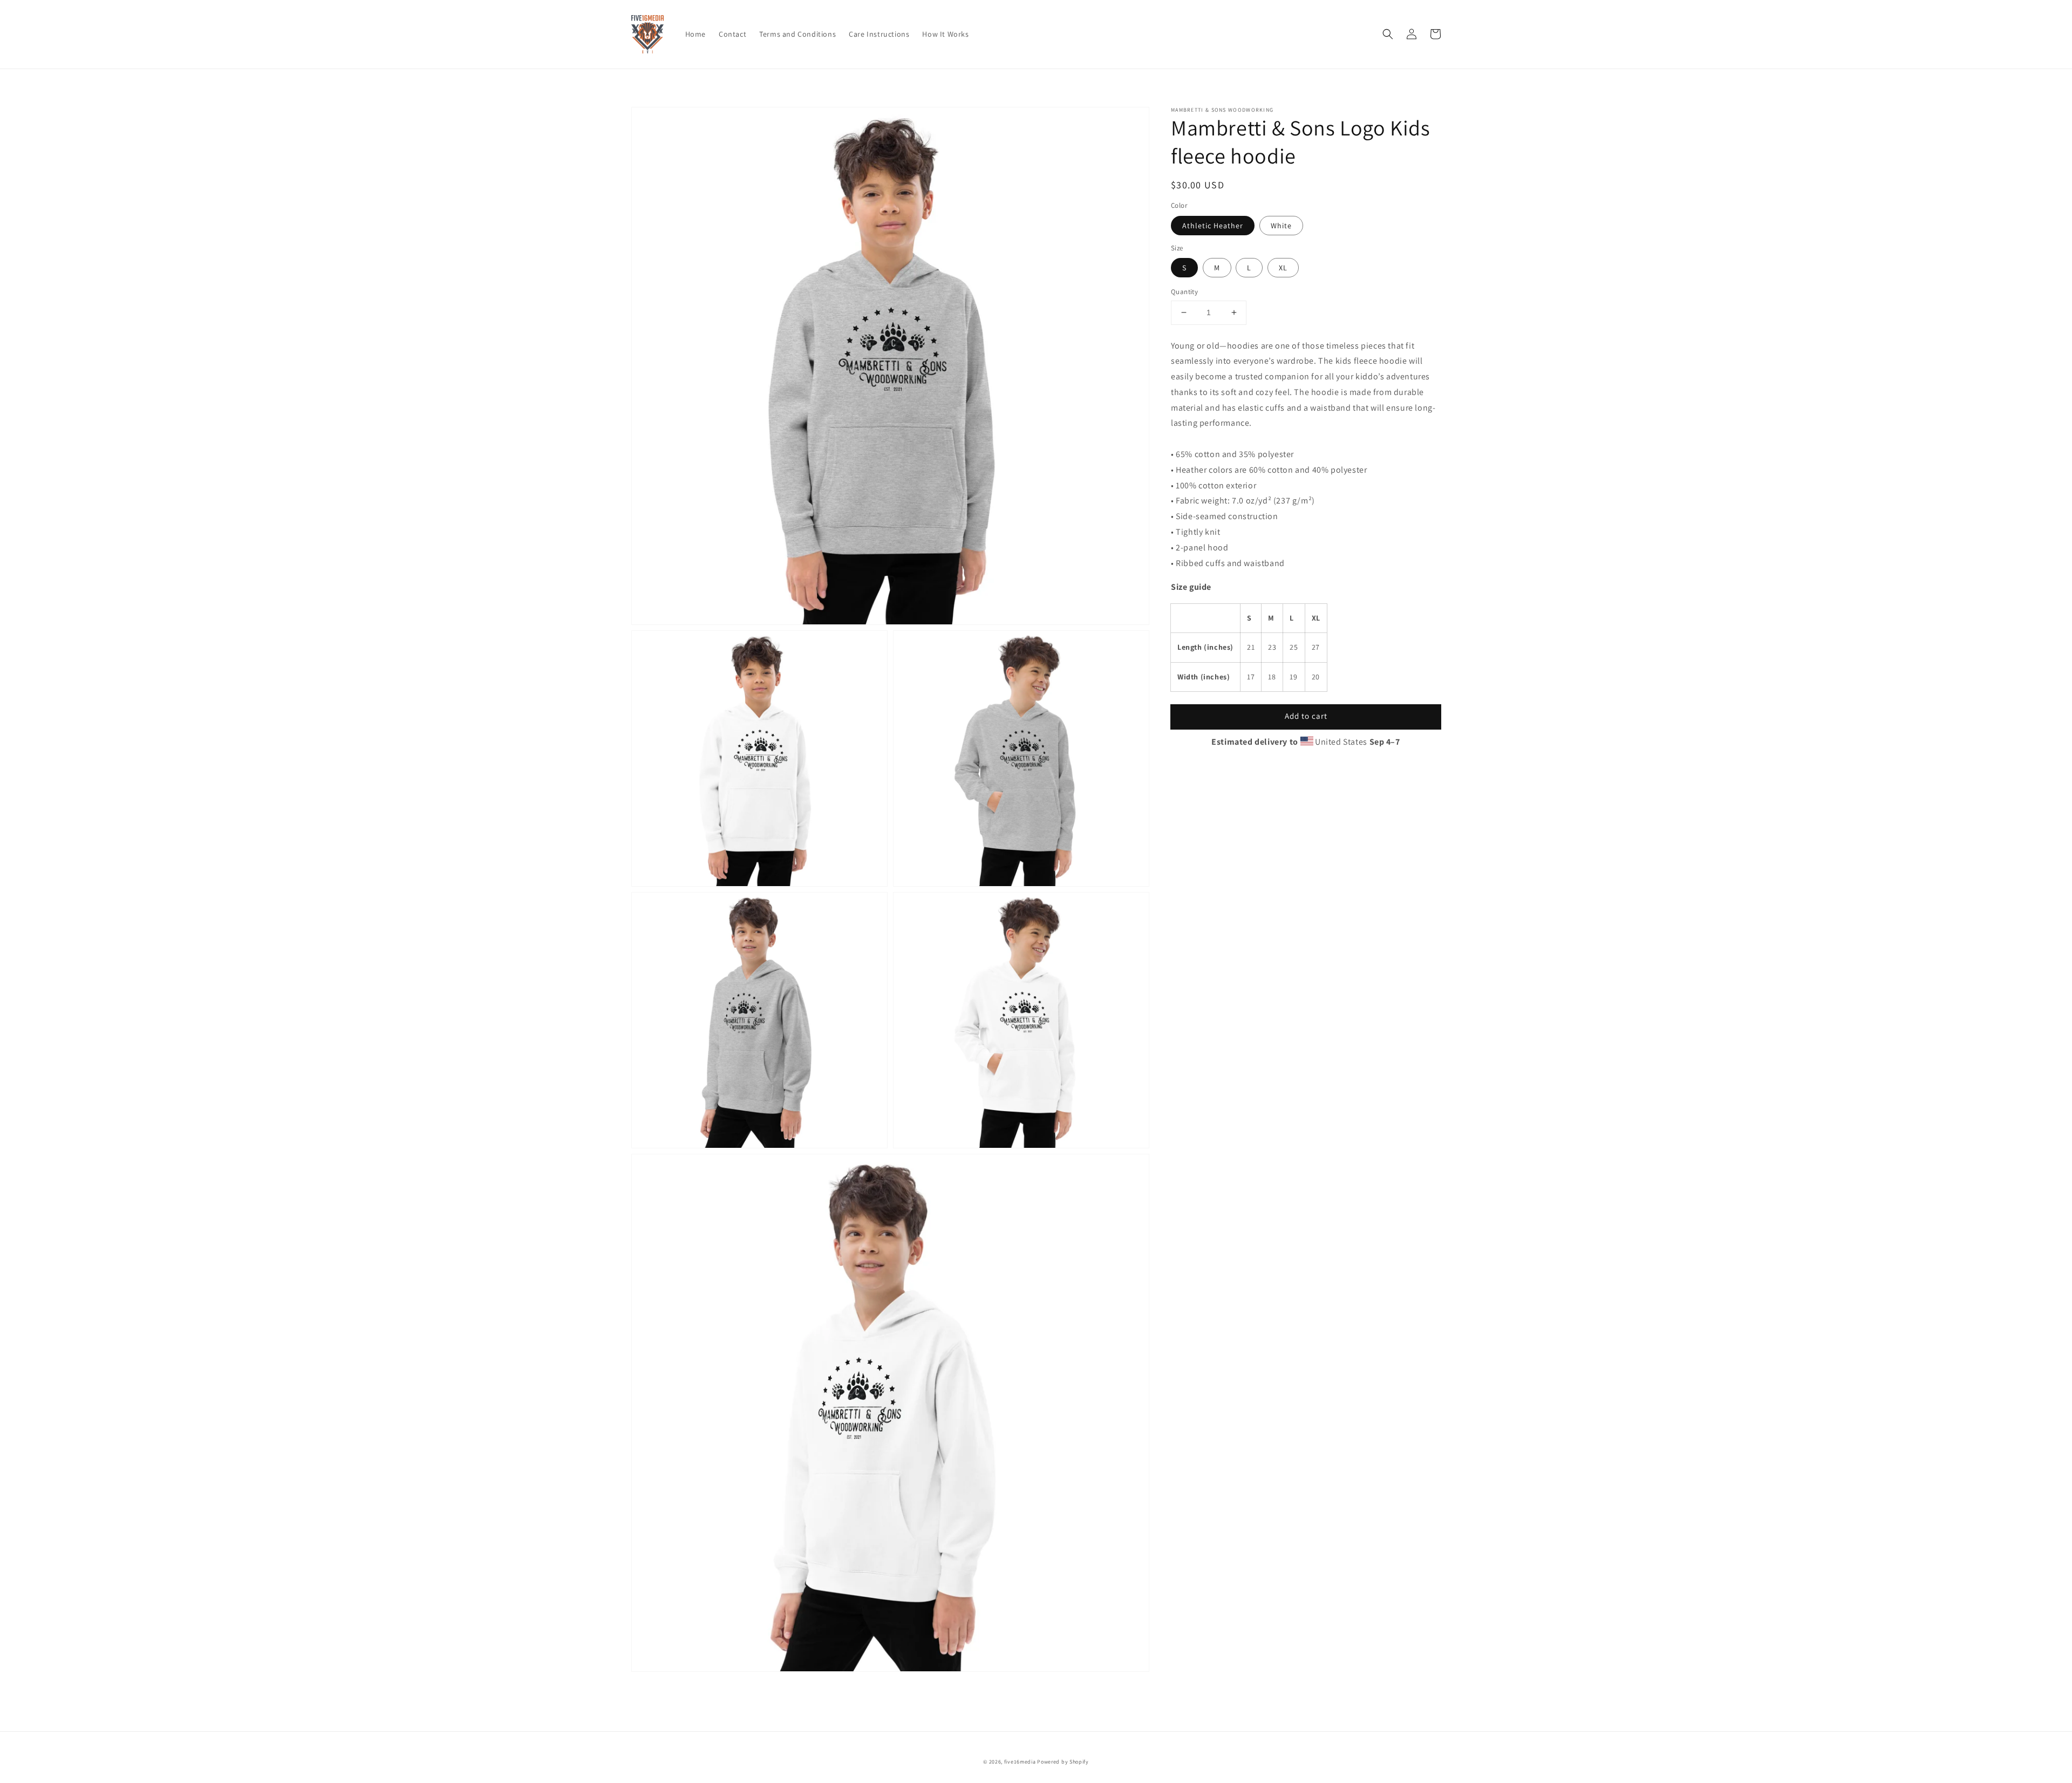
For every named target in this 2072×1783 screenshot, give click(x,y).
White (1281, 225)
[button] (1388, 34)
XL (1283, 268)
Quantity (1184, 292)
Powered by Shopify (1063, 1762)
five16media (1020, 1762)
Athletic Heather (1213, 225)
